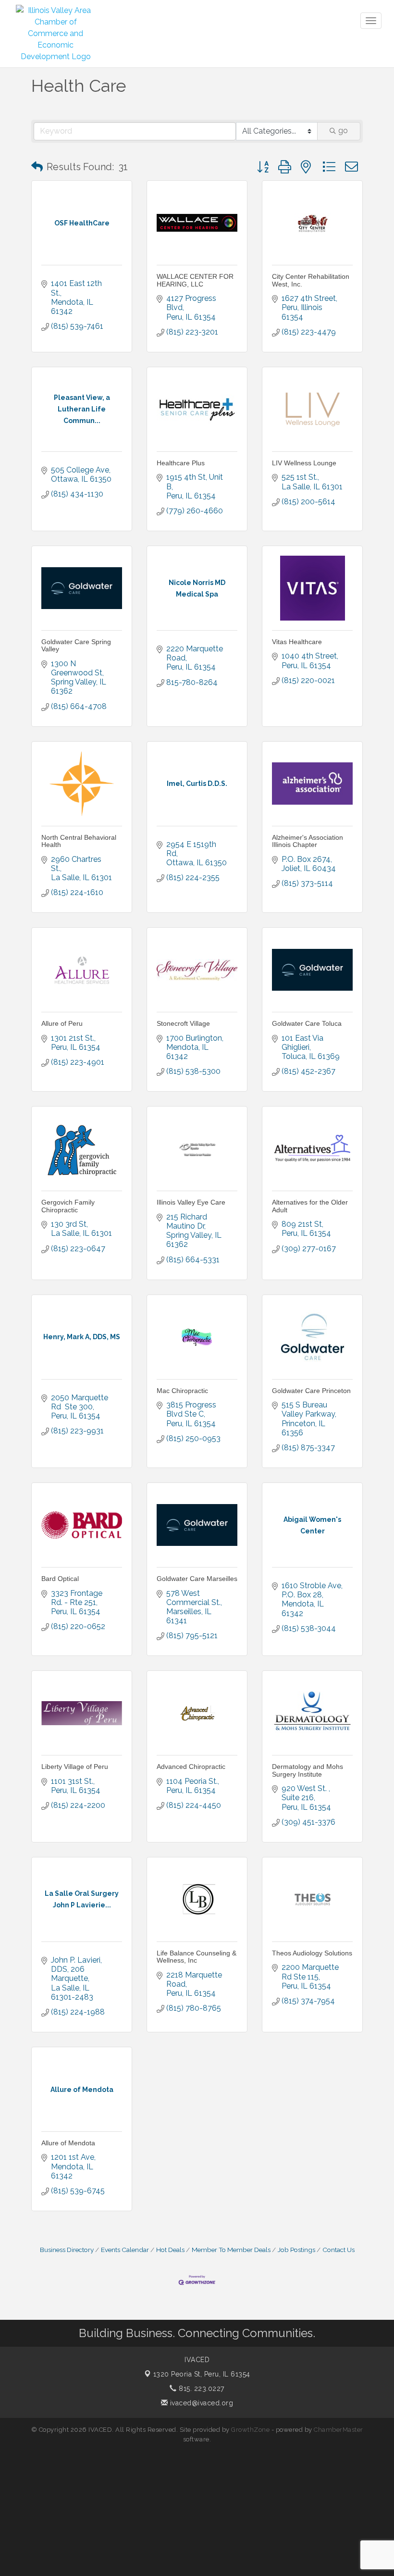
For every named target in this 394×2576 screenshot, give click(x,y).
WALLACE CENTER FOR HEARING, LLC (195, 280)
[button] (37, 167)
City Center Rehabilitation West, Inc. (311, 280)
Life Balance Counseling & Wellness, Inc (197, 1957)
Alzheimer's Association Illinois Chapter (308, 841)
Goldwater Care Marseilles (197, 1579)
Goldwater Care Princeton (311, 1391)
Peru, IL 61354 (202, 2374)
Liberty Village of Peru (75, 1767)
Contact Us (339, 2250)
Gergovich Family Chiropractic (68, 1206)
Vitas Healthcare (297, 642)
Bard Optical (60, 1579)
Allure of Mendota (68, 2143)
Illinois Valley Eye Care (191, 1202)
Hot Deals (170, 2250)
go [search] (343, 131)
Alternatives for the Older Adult (310, 1206)
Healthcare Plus (181, 463)
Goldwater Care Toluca (307, 1023)
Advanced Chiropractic (191, 1767)
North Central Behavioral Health (79, 841)
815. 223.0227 (201, 2389)
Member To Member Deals (231, 2250)
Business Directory (67, 2250)
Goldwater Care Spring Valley (76, 645)
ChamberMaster (339, 2430)
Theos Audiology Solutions (312, 1953)
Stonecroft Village (183, 1023)
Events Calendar (125, 2250)
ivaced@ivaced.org (200, 2403)
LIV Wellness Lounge (304, 463)
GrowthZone (250, 2430)
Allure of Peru (62, 1023)
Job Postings (296, 2250)
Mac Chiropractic (182, 1391)
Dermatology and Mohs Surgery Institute (308, 1770)
